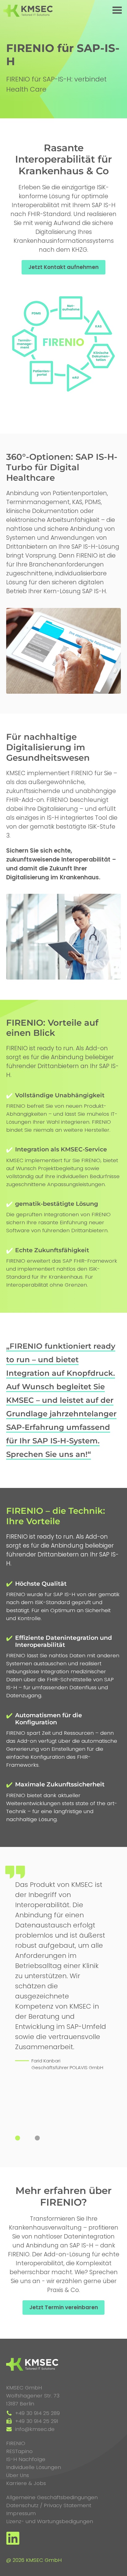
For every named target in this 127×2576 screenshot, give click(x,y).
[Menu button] (117, 11)
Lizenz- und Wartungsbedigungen (50, 2521)
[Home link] (28, 11)
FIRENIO (16, 2443)
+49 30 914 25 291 (36, 2421)
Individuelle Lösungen (34, 2467)
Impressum (21, 2513)
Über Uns (18, 2475)
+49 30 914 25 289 (37, 2413)
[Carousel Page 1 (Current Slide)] (20, 2138)
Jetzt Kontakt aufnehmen (63, 267)
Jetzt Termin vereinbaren (64, 2307)
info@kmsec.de (34, 2429)
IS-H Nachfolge (26, 2459)
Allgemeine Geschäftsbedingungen (52, 2497)
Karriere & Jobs (26, 2483)
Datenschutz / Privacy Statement (49, 2505)
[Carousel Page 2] (40, 2138)
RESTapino (19, 2451)
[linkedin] (13, 2543)
